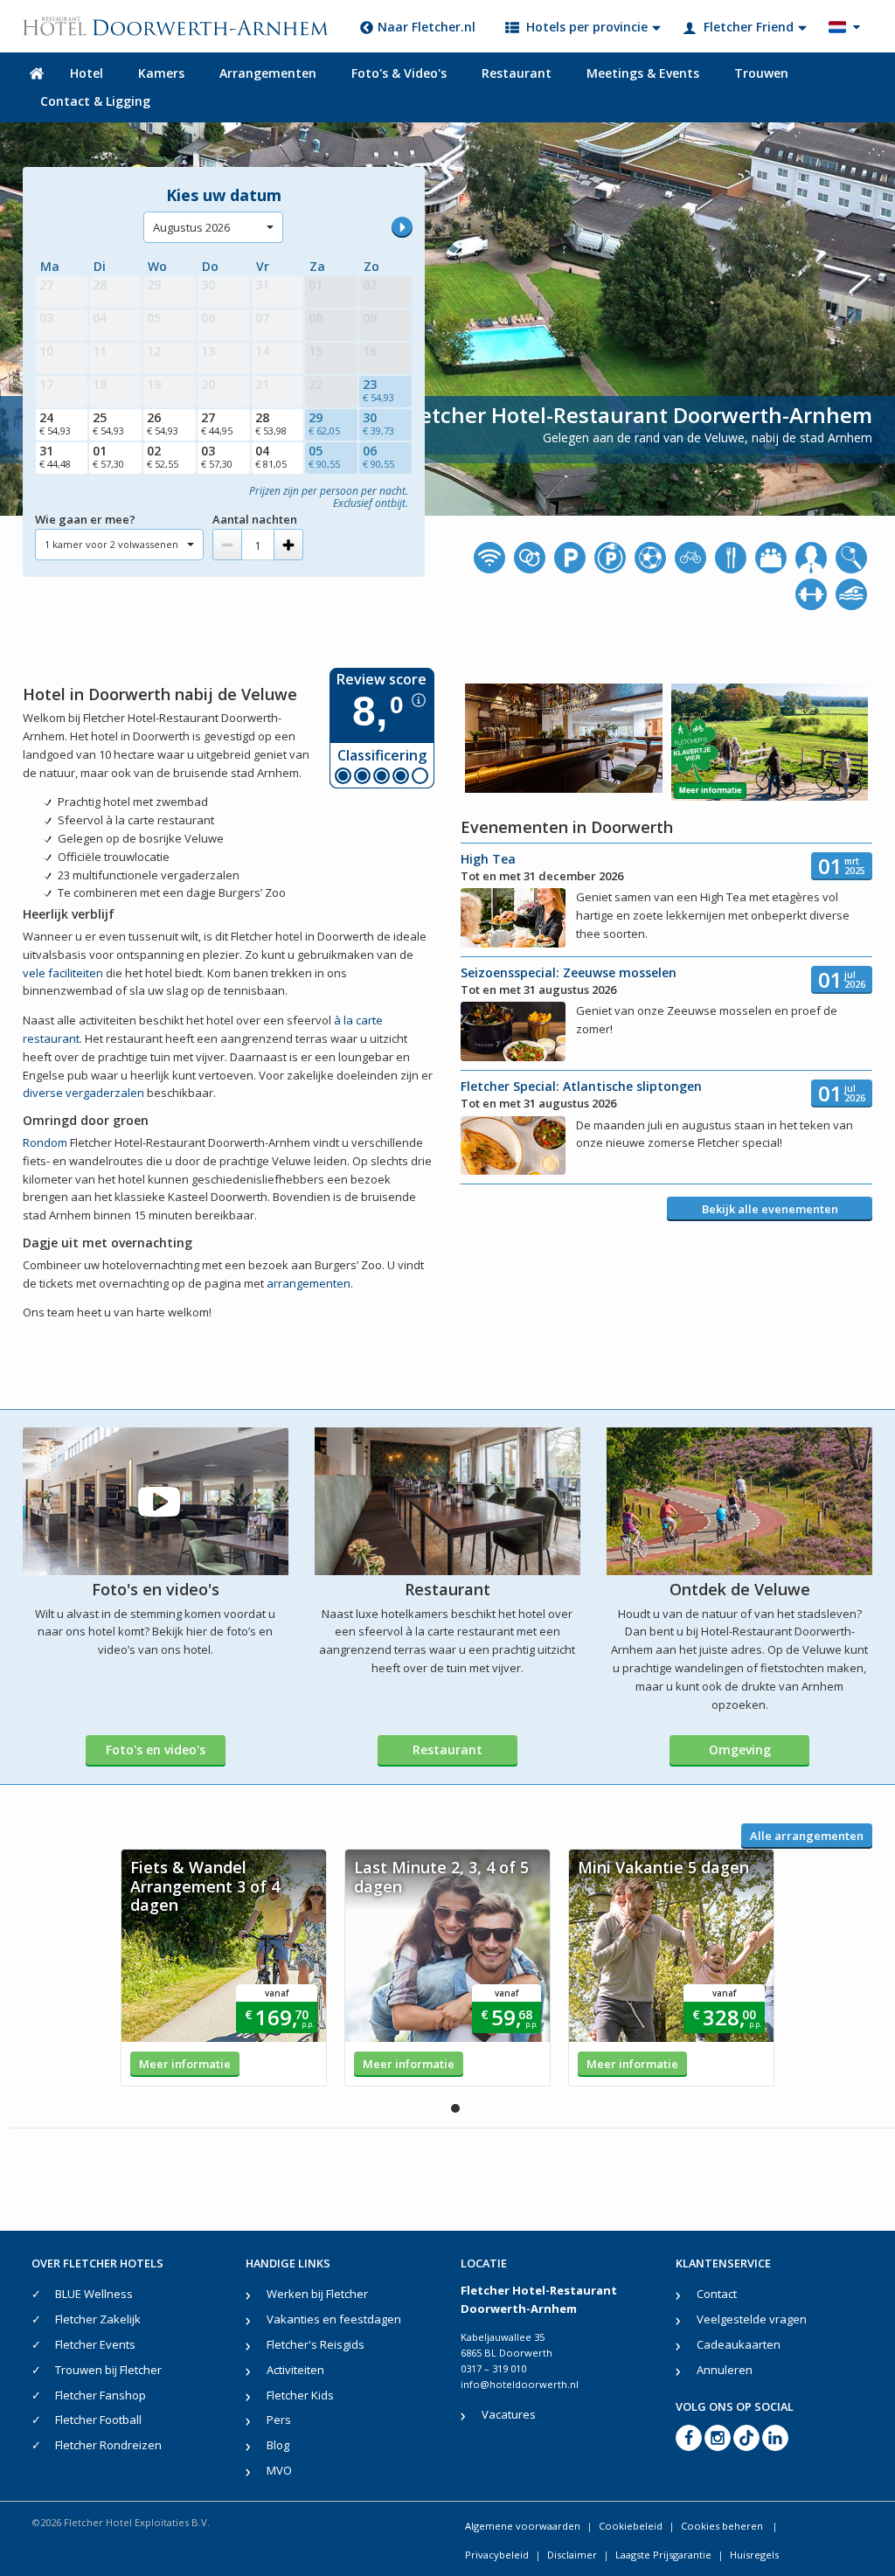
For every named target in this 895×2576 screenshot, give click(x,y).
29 (324, 423)
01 (108, 456)
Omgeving (740, 1750)
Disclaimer (572, 2555)
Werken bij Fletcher (317, 2294)
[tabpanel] (224, 1968)
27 (217, 423)
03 (217, 456)
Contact (717, 2294)
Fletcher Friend (749, 27)
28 (271, 423)
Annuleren (725, 2370)
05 (324, 456)
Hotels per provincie (587, 27)
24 (55, 423)
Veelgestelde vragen (752, 2319)
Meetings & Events (643, 73)
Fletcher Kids (300, 2395)
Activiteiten (295, 2370)
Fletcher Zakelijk (98, 2319)
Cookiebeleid (631, 2526)
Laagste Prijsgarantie (663, 2555)
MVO (279, 2470)
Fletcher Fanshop (101, 2395)
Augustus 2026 (191, 227)
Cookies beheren (723, 2526)
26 (163, 423)
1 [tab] (455, 2108)
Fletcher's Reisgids (316, 2344)
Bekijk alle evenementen (770, 1209)
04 (271, 456)
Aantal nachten (255, 519)
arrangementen (309, 1283)
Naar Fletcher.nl (427, 27)
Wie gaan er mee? (85, 519)
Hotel (87, 73)
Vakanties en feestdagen (334, 2319)
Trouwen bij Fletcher (108, 2370)
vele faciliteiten (63, 973)
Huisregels (754, 2555)
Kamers (161, 73)
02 (163, 456)
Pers (279, 2420)
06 (378, 456)
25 (108, 423)
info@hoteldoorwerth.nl (520, 2384)
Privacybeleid (497, 2555)
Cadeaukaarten (739, 2344)
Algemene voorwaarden (523, 2526)
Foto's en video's (156, 1750)
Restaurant (517, 73)
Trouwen (761, 73)
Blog (278, 2445)
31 (55, 456)
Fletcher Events (95, 2344)
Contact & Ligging (95, 101)
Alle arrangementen (807, 1836)
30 (378, 423)
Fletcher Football (98, 2420)
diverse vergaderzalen (83, 1093)
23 (378, 390)
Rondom (45, 1142)
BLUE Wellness (94, 2294)
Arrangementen (268, 73)
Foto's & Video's (399, 73)
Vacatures (509, 2414)
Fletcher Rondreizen (108, 2445)
